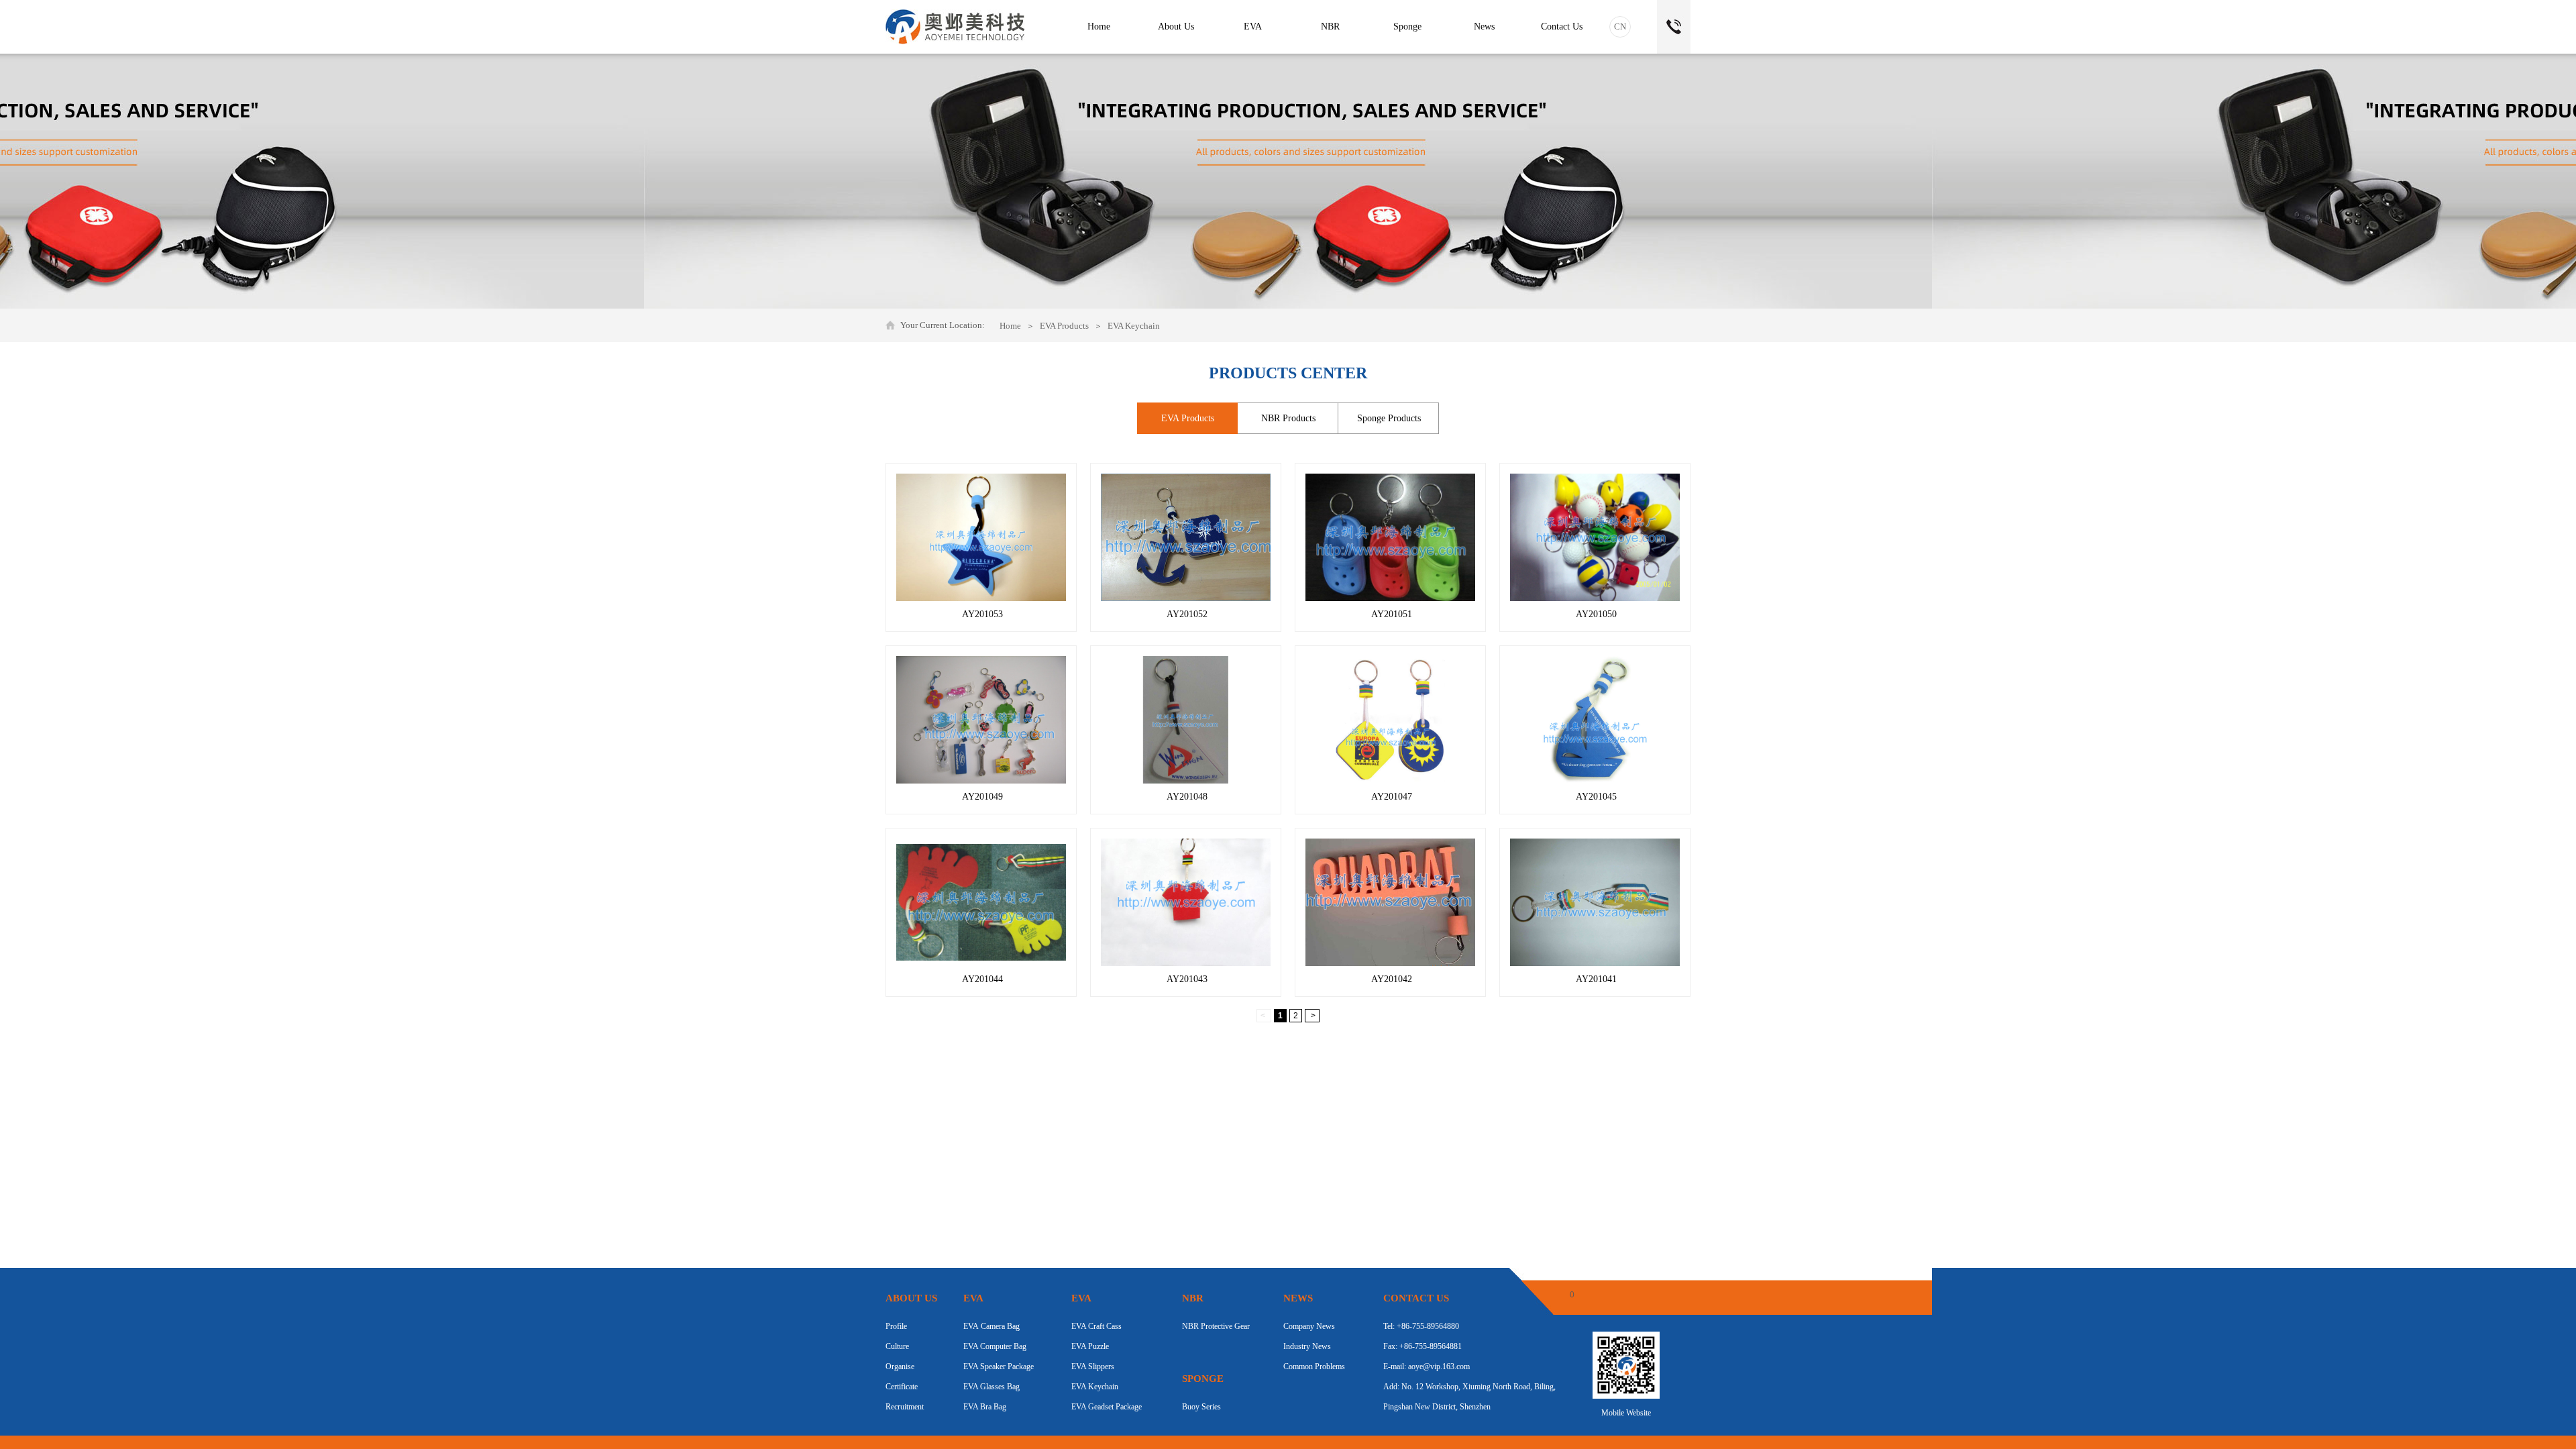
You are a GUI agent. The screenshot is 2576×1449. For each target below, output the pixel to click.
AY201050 (1596, 614)
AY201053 (982, 614)
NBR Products (1288, 418)
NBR (1330, 26)
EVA (1253, 26)
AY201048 (1187, 797)
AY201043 (1187, 979)
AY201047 (1392, 797)
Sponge (1407, 26)
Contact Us (1562, 26)
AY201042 (1392, 979)
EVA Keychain (1134, 326)
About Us (1176, 26)
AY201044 (982, 979)
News (1484, 26)
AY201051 (1392, 614)
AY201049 (982, 797)
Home (1010, 326)
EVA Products (1064, 326)
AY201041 (1596, 979)
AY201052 (1187, 614)
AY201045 (1596, 797)
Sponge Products (1389, 418)
